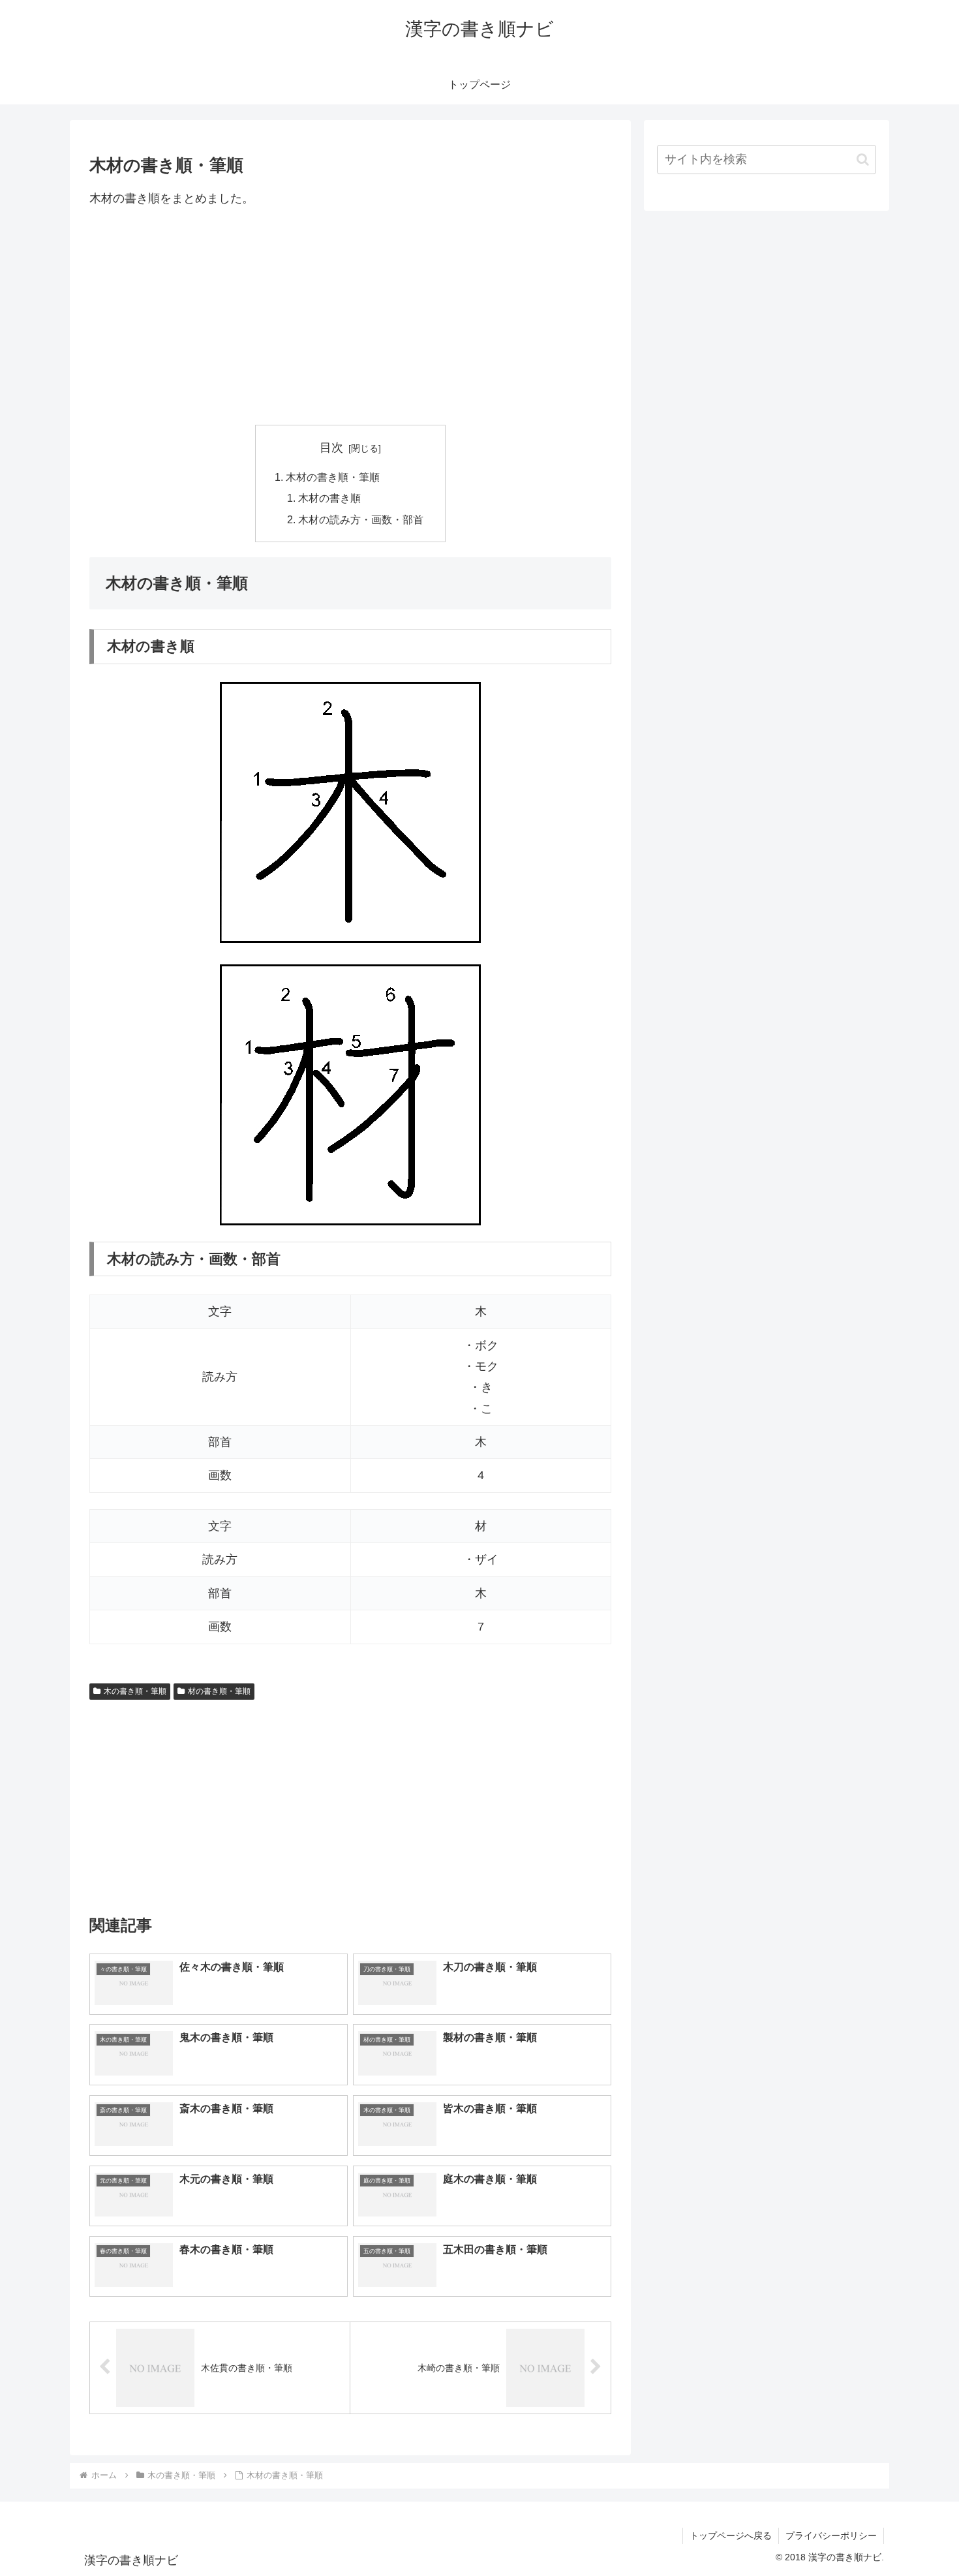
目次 (331, 448)
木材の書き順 (329, 498)
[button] (863, 160)
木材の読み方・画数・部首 (361, 519)
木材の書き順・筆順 (333, 477)
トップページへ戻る (731, 2536)
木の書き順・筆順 (135, 1691)
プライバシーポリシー (831, 2536)
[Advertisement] (350, 316)
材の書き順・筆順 (219, 1691)
